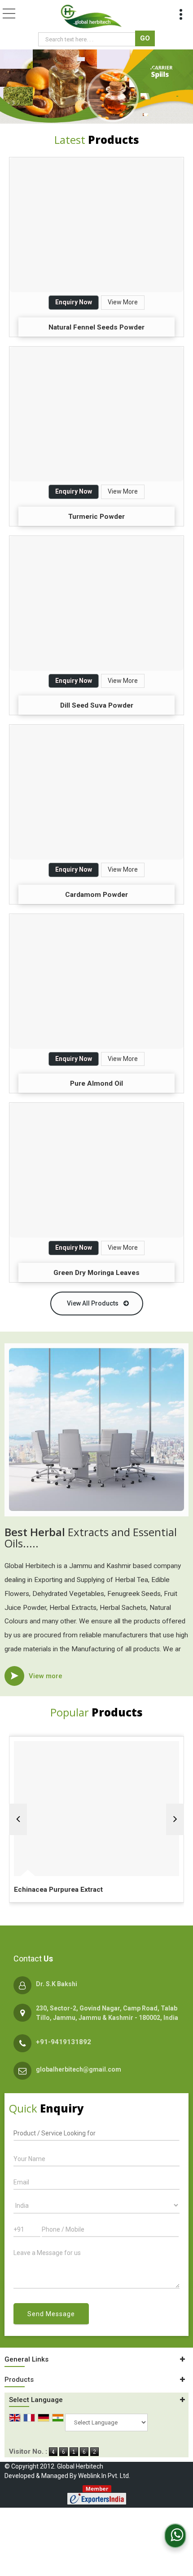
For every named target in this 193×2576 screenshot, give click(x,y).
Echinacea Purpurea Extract (58, 1890)
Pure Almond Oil (96, 1083)
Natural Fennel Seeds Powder (96, 327)
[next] (175, 1819)
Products (19, 2380)
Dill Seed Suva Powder (97, 705)
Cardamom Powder (96, 895)
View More (123, 302)
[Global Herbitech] (91, 17)
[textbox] (88, 39)
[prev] (18, 1819)
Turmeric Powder (96, 517)
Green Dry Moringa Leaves (96, 1273)
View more (46, 1676)
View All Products (93, 1303)
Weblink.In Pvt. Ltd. (104, 2476)
